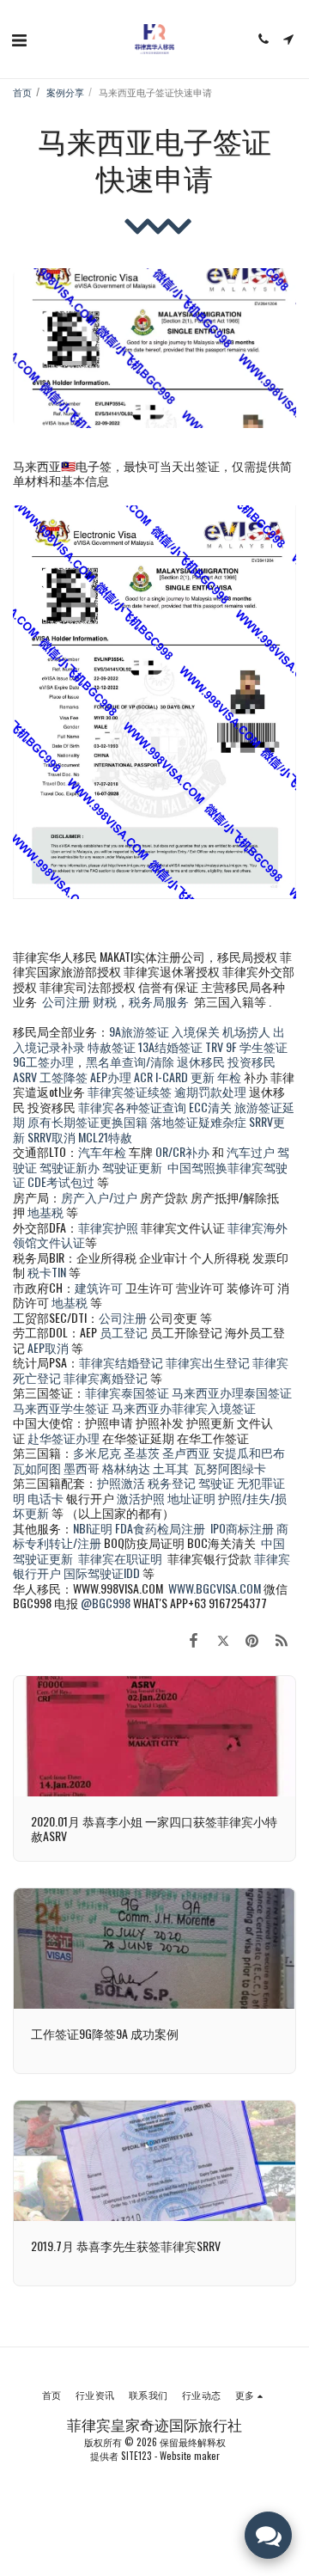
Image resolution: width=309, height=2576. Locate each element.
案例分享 (65, 92)
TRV (214, 1046)
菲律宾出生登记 (208, 1362)
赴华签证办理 (64, 1438)
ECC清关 (210, 1107)
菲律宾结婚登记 (121, 1362)
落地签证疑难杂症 (198, 1121)
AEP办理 (111, 1077)
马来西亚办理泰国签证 (232, 1392)
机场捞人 (246, 1031)
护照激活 (121, 1482)
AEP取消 (48, 1347)
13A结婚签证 (170, 1046)
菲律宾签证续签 (130, 1091)
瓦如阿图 (37, 1468)
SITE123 (136, 2456)
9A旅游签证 (139, 1031)
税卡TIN (48, 1272)
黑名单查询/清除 (130, 1061)
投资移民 (251, 1061)
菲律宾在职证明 (120, 1558)
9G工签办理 (43, 1061)
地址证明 (191, 1498)
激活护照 (141, 1498)
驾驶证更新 (132, 1167)
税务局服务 (159, 1001)
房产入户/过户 (99, 1197)
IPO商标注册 (242, 1528)
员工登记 (124, 1332)
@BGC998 (106, 1603)
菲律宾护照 (108, 1227)
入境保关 (196, 1031)
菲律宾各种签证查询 (132, 1107)
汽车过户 (251, 1151)
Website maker (190, 2456)
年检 (230, 1077)
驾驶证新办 (70, 1167)
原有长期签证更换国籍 (88, 1121)
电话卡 (45, 1498)
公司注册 (66, 1001)
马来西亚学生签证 (61, 1407)
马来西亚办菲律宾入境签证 (184, 1407)
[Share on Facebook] (193, 1639)
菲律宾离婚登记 (106, 1377)
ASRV (25, 1077)
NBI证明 (93, 1528)
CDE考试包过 (61, 1181)
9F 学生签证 (257, 1046)
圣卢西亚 (186, 1452)
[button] (19, 39)
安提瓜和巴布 (249, 1452)
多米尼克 (97, 1452)
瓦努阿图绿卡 (230, 1468)
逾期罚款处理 (210, 1091)
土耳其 (171, 1468)
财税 (105, 1001)
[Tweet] (222, 1639)
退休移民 (202, 1061)
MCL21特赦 (105, 1137)
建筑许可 (99, 1287)
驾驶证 (216, 1482)
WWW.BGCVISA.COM (215, 1588)
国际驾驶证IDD (102, 1573)
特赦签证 (112, 1046)
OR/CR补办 (182, 1151)
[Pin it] (252, 1639)
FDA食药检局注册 (160, 1528)
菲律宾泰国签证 (127, 1392)
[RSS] (282, 1639)
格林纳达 (127, 1468)
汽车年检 (102, 1151)
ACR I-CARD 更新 (174, 1077)
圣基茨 (142, 1452)
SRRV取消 (51, 1137)
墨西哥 (83, 1468)
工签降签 (64, 1077)
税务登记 (172, 1482)
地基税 (45, 1212)
